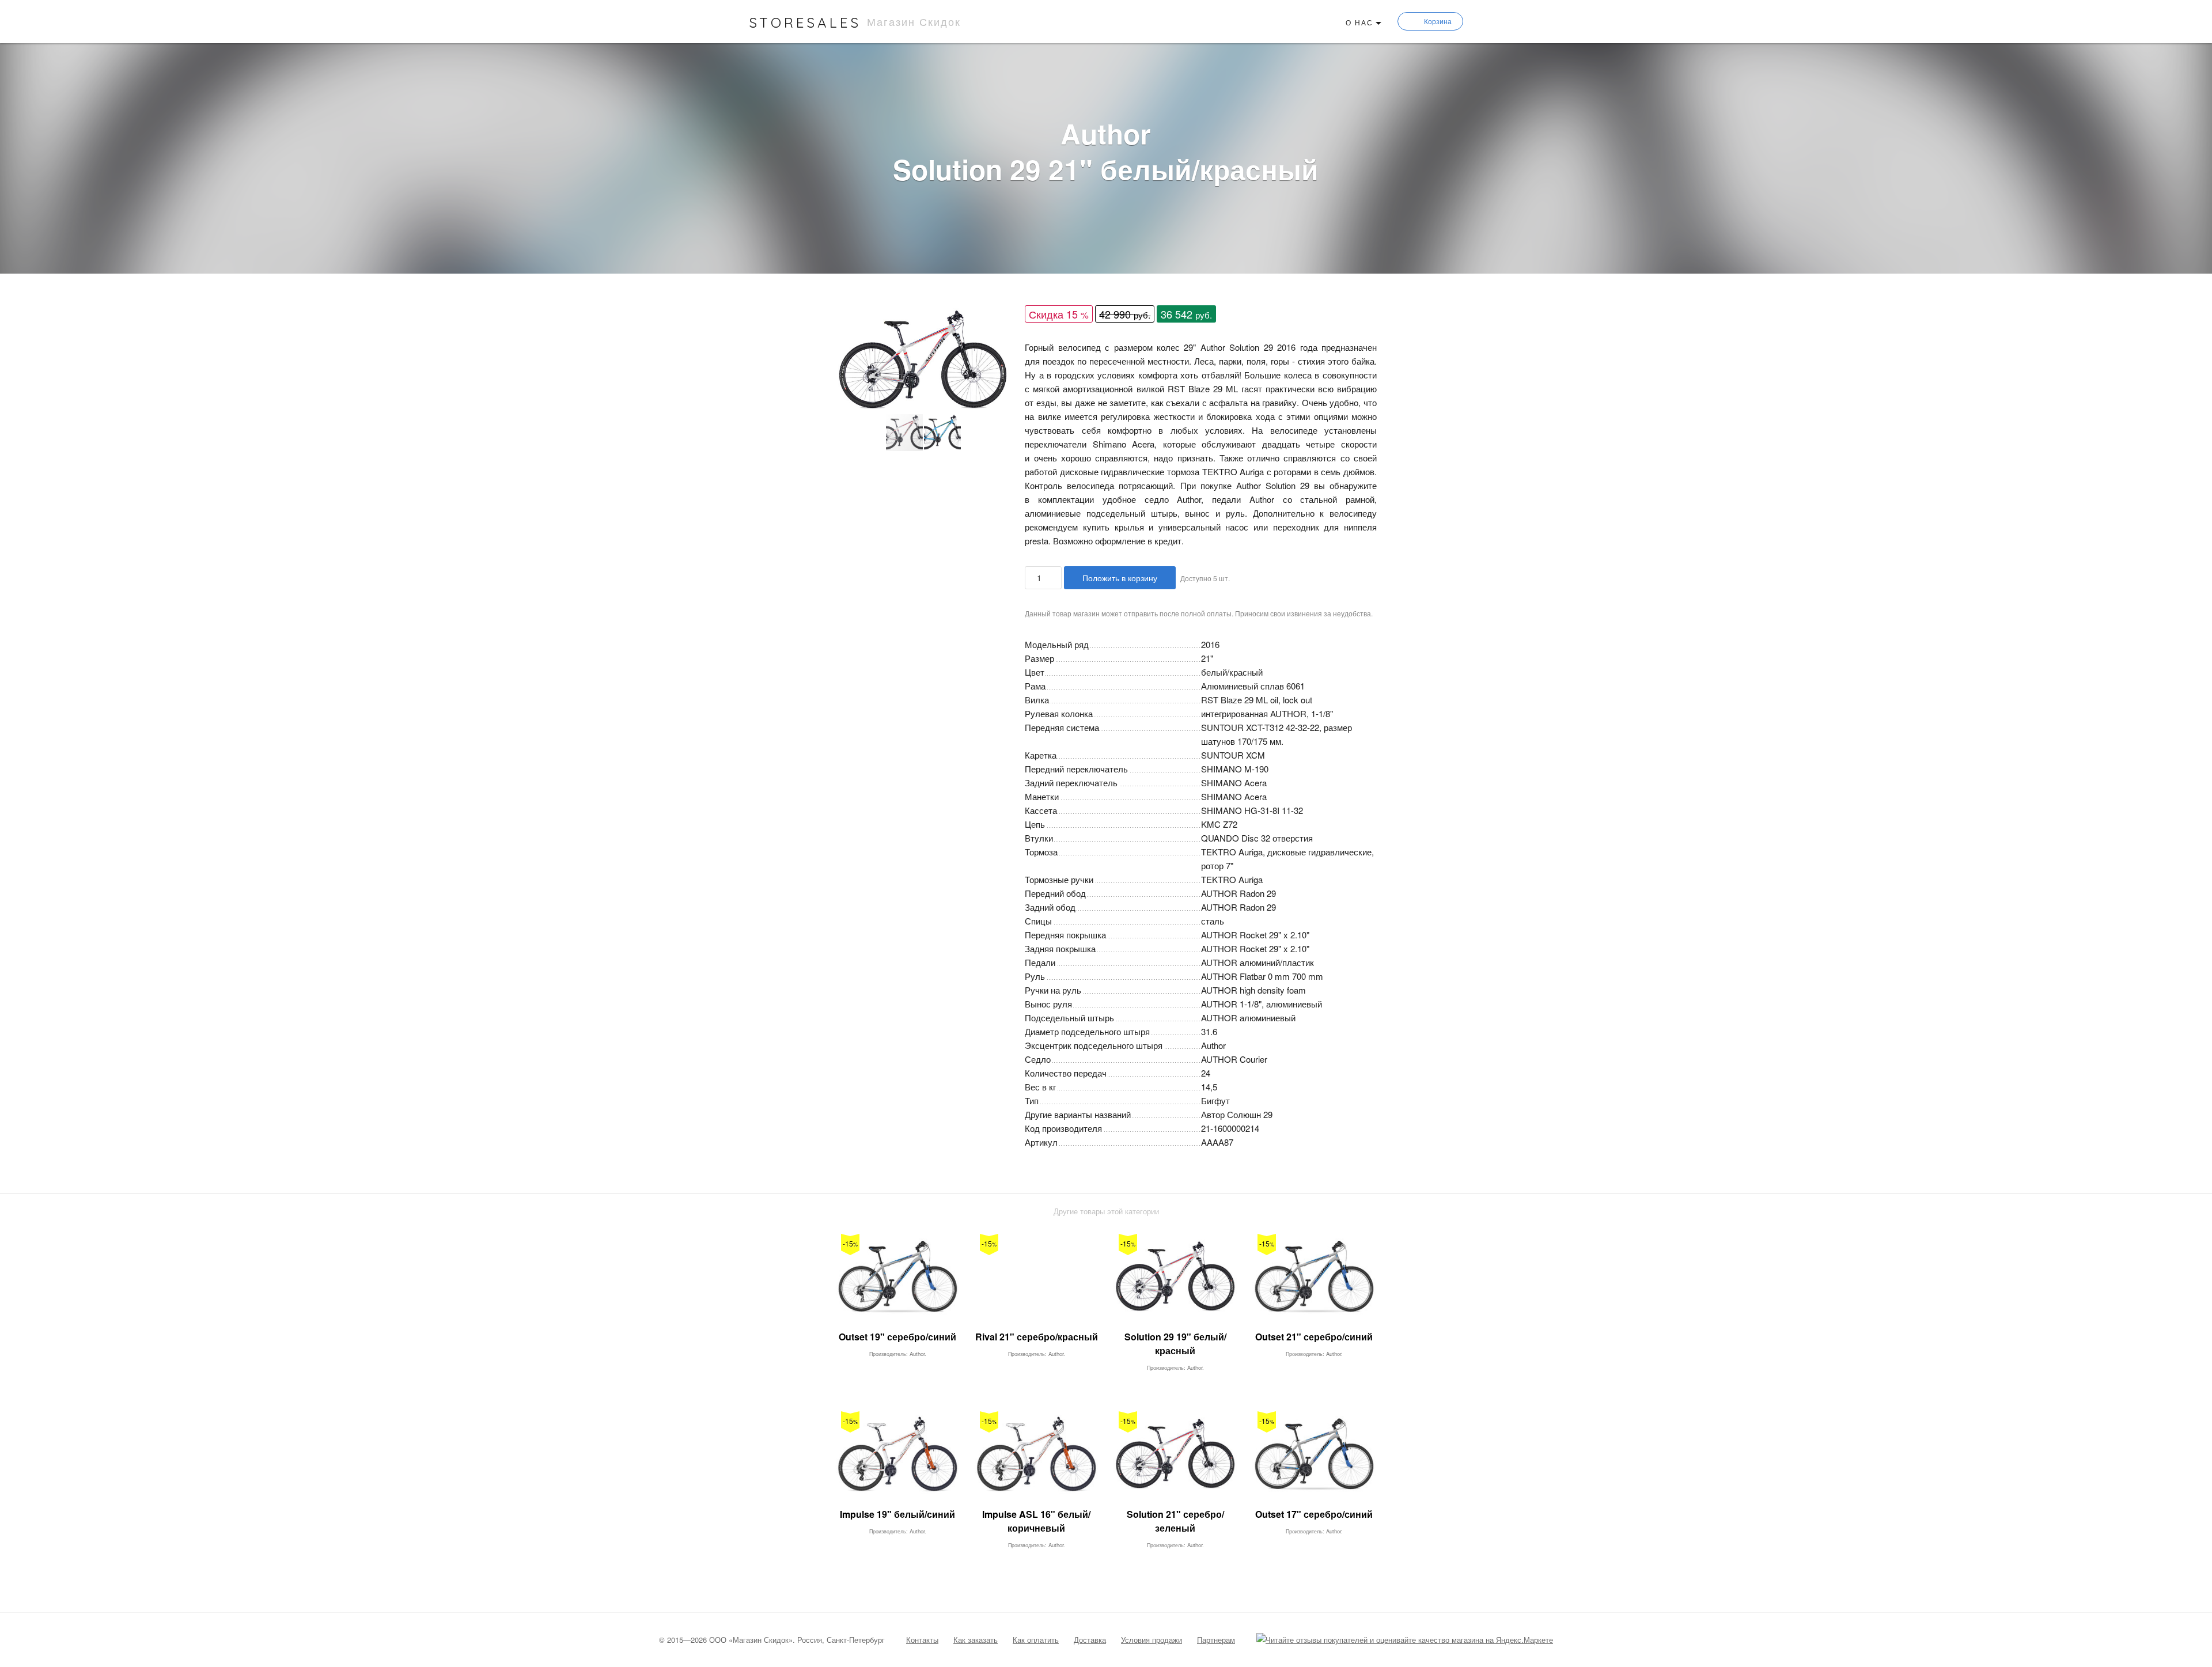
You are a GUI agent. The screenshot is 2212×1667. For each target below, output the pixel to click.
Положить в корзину (1120, 578)
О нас (1359, 22)
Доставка (1090, 1640)
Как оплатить (1036, 1640)
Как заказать (976, 1640)
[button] (1001, 319)
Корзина (1438, 21)
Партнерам (1216, 1640)
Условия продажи (1152, 1640)
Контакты (922, 1640)
